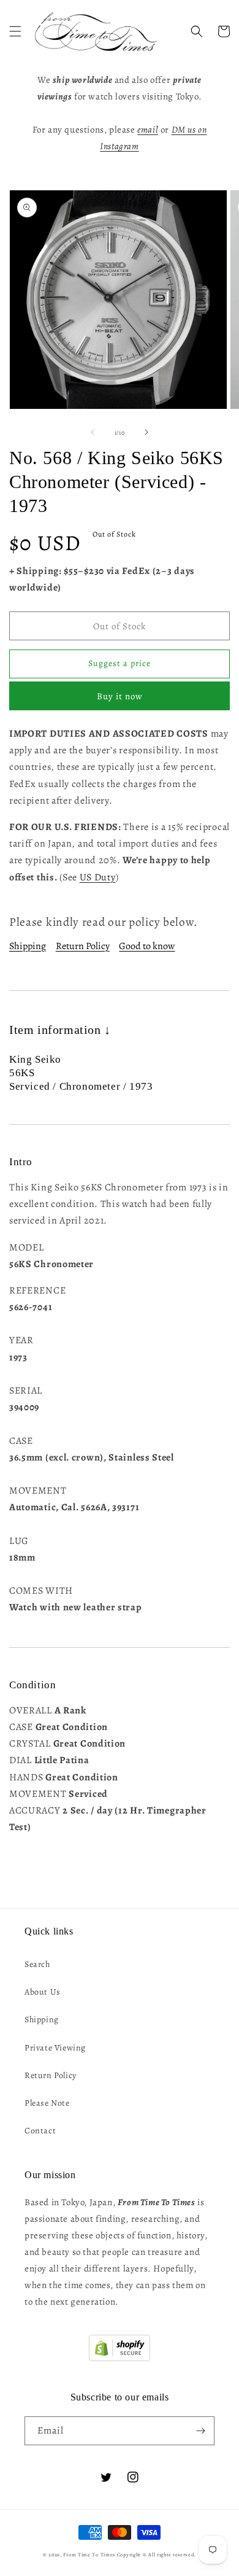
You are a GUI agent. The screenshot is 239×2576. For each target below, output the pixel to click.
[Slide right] (146, 432)
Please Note (47, 2103)
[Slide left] (93, 432)
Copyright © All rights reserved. (157, 2555)
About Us (43, 1992)
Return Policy (83, 946)
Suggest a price (120, 663)
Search (37, 1964)
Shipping (28, 946)
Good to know (147, 946)
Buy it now (120, 696)
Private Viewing (55, 2048)
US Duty (98, 877)
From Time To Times (89, 2555)
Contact (40, 2131)
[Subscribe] (200, 2431)
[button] (15, 31)
